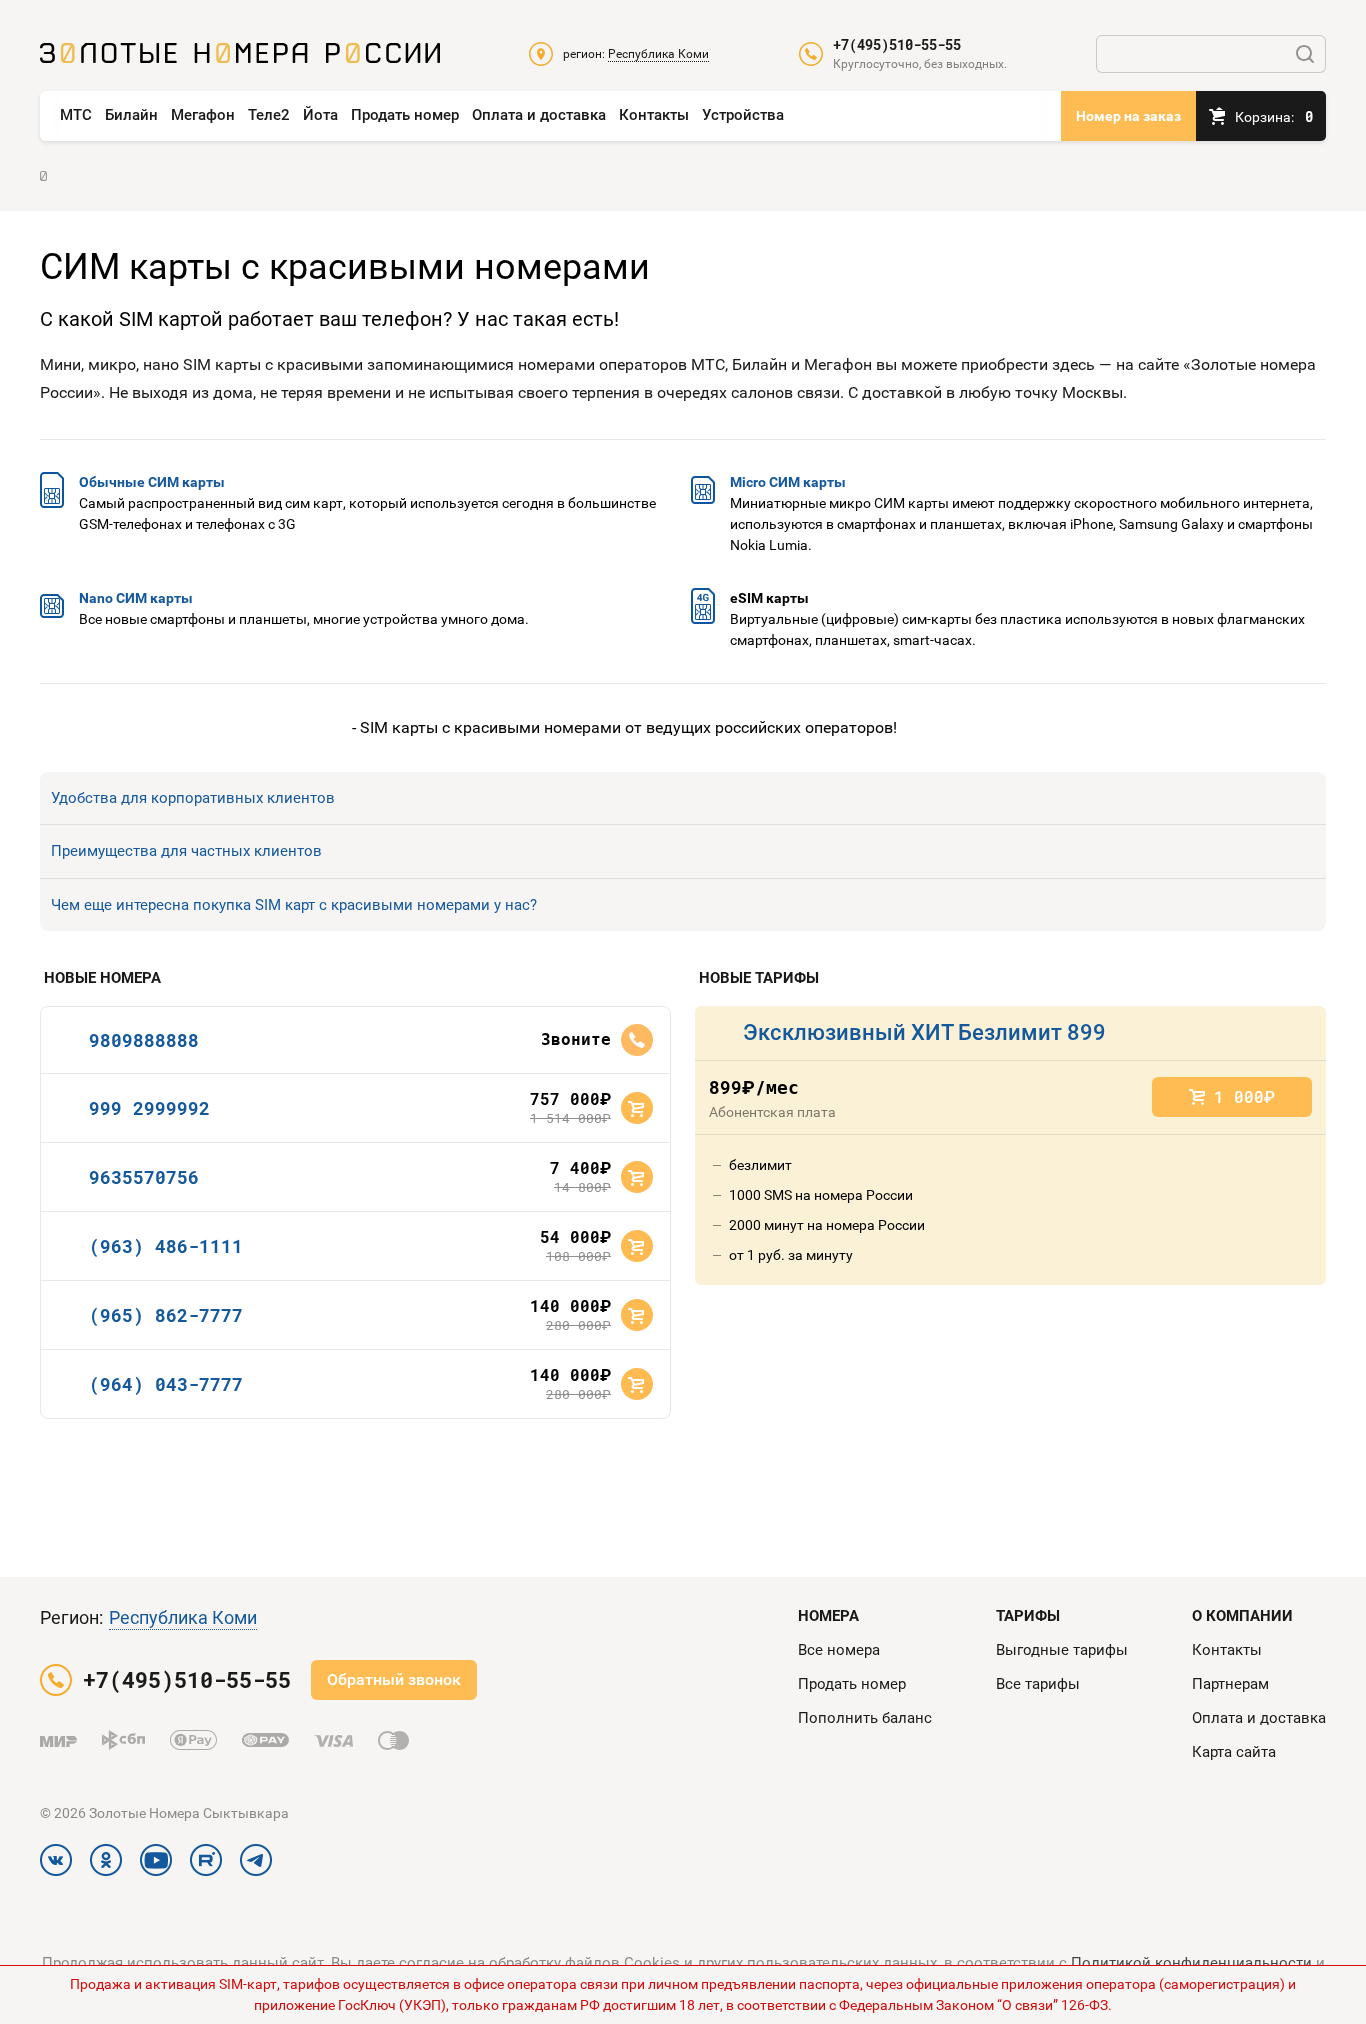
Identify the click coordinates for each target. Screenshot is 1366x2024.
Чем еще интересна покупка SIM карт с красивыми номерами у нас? (294, 905)
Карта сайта (1234, 1752)
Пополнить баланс (865, 1718)
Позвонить (637, 1040)
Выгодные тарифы (1062, 1650)
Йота (320, 115)
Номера (828, 1616)
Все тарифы (1038, 1684)
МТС (76, 115)
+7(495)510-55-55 (897, 45)
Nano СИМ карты (136, 598)
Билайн (131, 115)
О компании (1242, 1616)
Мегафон (203, 115)
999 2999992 (149, 1108)
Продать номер (405, 115)
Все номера (839, 1650)
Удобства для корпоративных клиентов (193, 798)
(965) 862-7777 (166, 1315)
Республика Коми (183, 1617)
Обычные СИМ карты (152, 482)
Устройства (743, 115)
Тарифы (1028, 1616)
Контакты (654, 115)
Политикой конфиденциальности (1191, 1963)
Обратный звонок (394, 1679)
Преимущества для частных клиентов (186, 851)
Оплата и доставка (539, 115)
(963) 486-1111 (166, 1246)
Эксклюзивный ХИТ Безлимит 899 (924, 1032)
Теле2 (269, 115)
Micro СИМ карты (788, 482)
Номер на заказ (1128, 116)
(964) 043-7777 (166, 1384)
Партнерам (1230, 1684)
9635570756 (144, 1177)
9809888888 (144, 1040)
